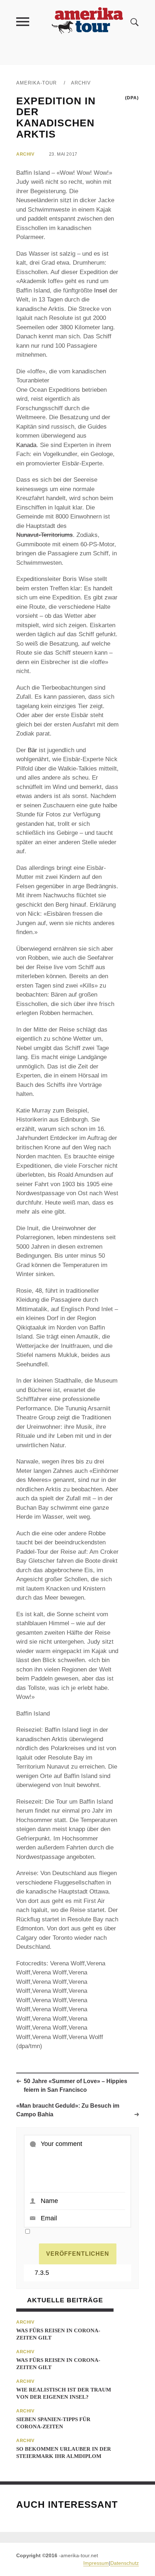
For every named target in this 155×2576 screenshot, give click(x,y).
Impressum (96, 2563)
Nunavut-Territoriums (45, 535)
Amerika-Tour (36, 83)
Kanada (26, 445)
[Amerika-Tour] (87, 21)
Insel (101, 290)
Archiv (81, 83)
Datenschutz (125, 2563)
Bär (32, 750)
